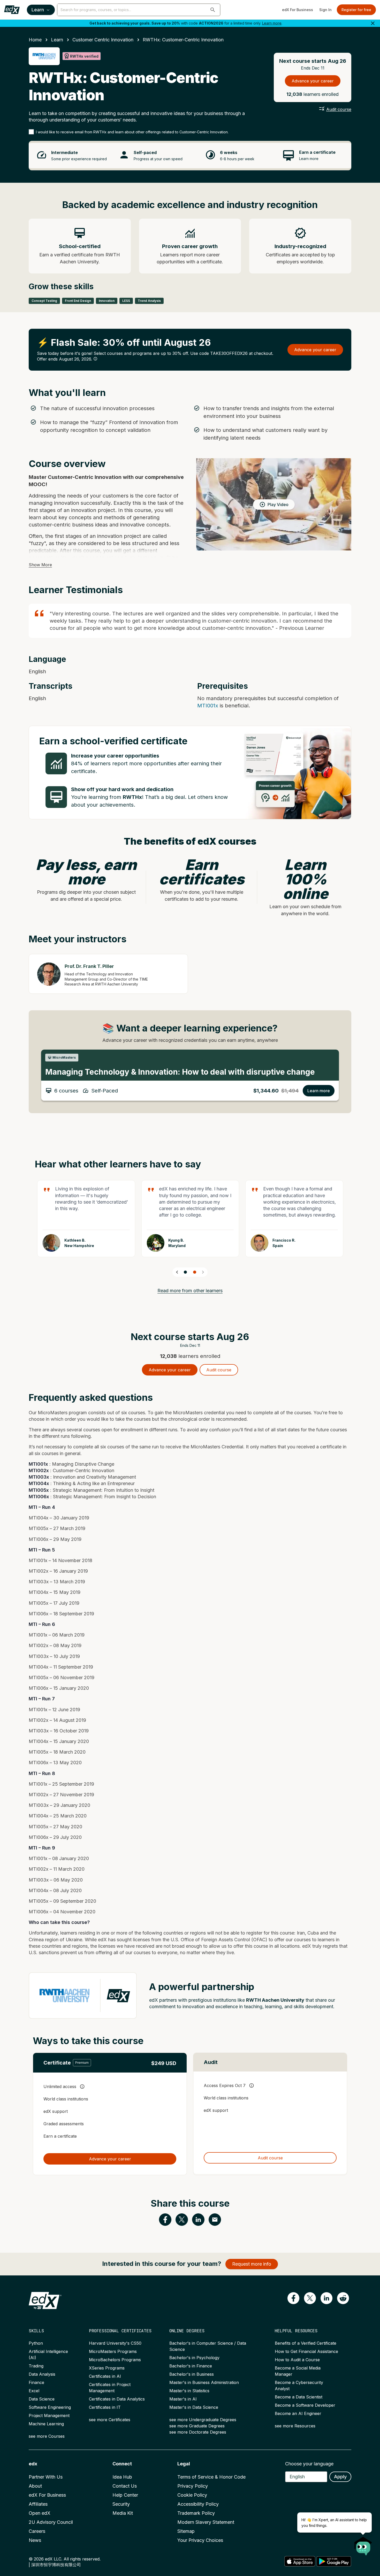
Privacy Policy (193, 2486)
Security (121, 2504)
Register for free (356, 10)
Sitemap (186, 2531)
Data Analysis (42, 2374)
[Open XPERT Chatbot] (363, 2544)
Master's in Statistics (189, 2391)
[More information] (95, 359)
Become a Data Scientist (299, 2397)
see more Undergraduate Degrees (203, 2420)
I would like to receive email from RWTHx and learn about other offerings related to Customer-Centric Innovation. (132, 132)
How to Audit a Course (297, 2360)
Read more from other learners (190, 1291)
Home (35, 40)
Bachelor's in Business (192, 2374)
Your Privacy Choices (200, 2540)
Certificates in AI (105, 2376)
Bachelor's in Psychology (194, 2358)
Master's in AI (183, 2399)
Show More (40, 565)
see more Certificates (110, 2420)
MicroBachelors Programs (115, 2360)
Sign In (325, 10)
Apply (340, 2477)
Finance (36, 2382)
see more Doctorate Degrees (198, 2432)
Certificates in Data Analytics (117, 2399)
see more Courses (47, 2436)
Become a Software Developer (305, 2405)
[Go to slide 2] (195, 1272)
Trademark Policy (196, 2513)
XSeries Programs (107, 2368)
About (35, 2486)
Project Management (49, 2416)
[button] (213, 10)
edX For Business (298, 10)
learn (57, 40)
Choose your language (309, 2464)
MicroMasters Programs (113, 2351)
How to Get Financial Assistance (306, 2351)
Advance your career (313, 81)
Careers (37, 2531)
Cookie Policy (192, 2495)
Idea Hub (122, 2477)
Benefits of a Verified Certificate (306, 2343)
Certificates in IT (105, 2407)
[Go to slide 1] (185, 1272)
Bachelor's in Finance (191, 2366)
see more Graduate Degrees (197, 2426)
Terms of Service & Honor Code (211, 2477)
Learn (38, 10)
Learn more (272, 23)
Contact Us (125, 2486)
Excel (34, 2391)
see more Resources (295, 2426)
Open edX (40, 2513)
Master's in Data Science (194, 2407)
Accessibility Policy (198, 2504)
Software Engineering (50, 2407)
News (35, 2540)
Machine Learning (46, 2424)
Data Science (42, 2399)
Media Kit (123, 2513)
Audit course (339, 109)
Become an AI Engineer (298, 2413)
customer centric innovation (103, 40)
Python (36, 2343)
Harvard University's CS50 (115, 2343)
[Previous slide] (177, 1272)
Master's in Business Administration (204, 2382)
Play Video (278, 505)
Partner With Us (46, 2477)
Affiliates (38, 2504)
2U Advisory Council (51, 2522)
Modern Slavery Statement (206, 2522)
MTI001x (208, 706)
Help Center (125, 2495)
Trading (36, 2366)
